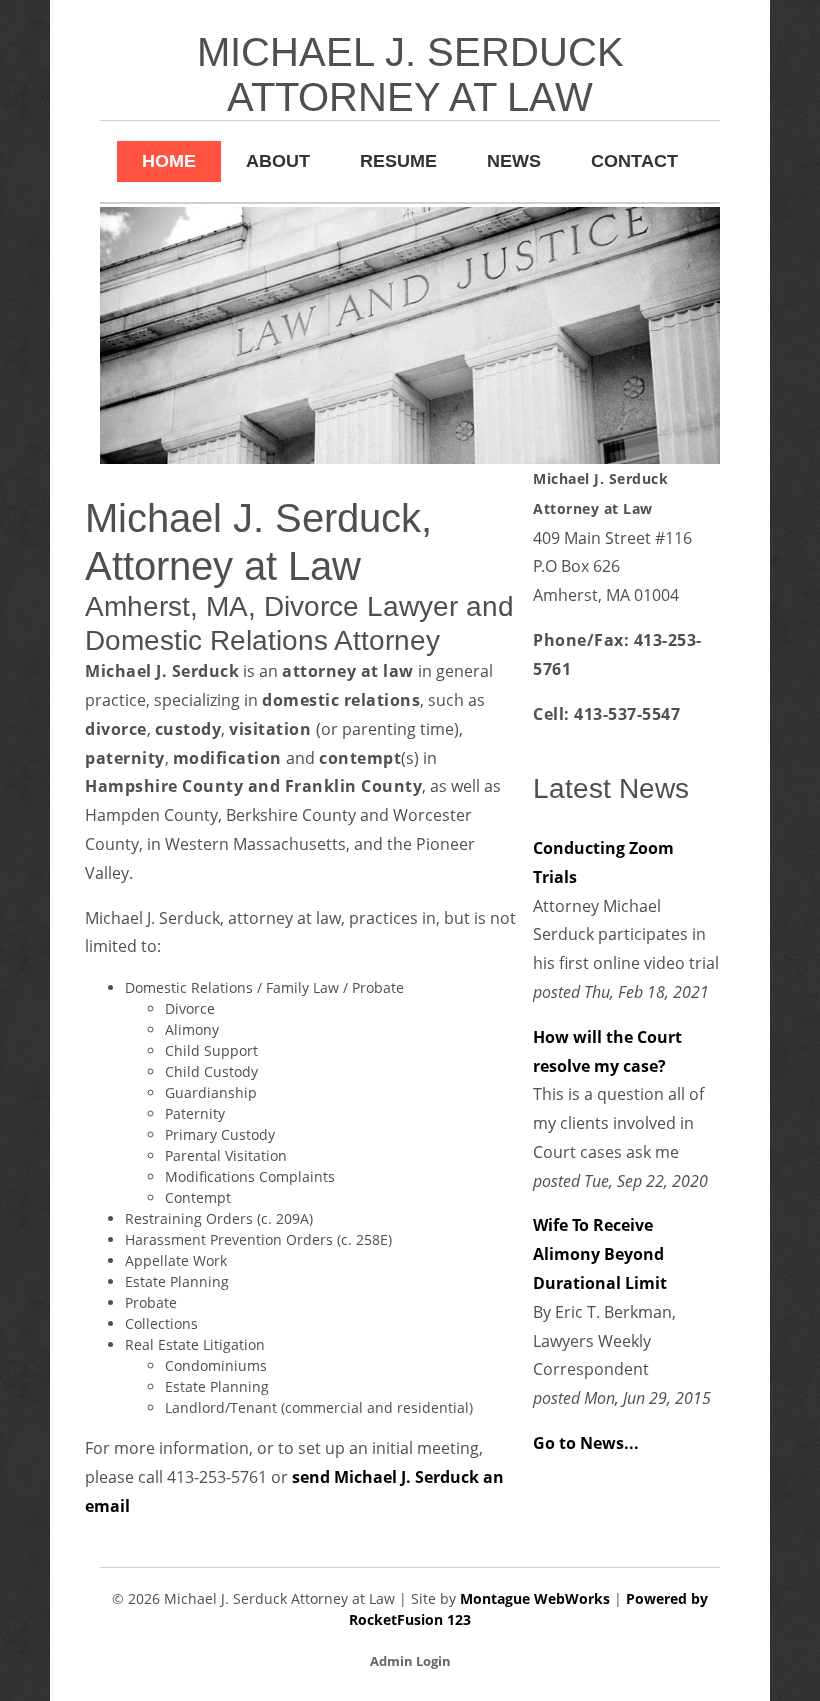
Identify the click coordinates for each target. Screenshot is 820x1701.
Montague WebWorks (535, 1598)
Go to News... (586, 1443)
